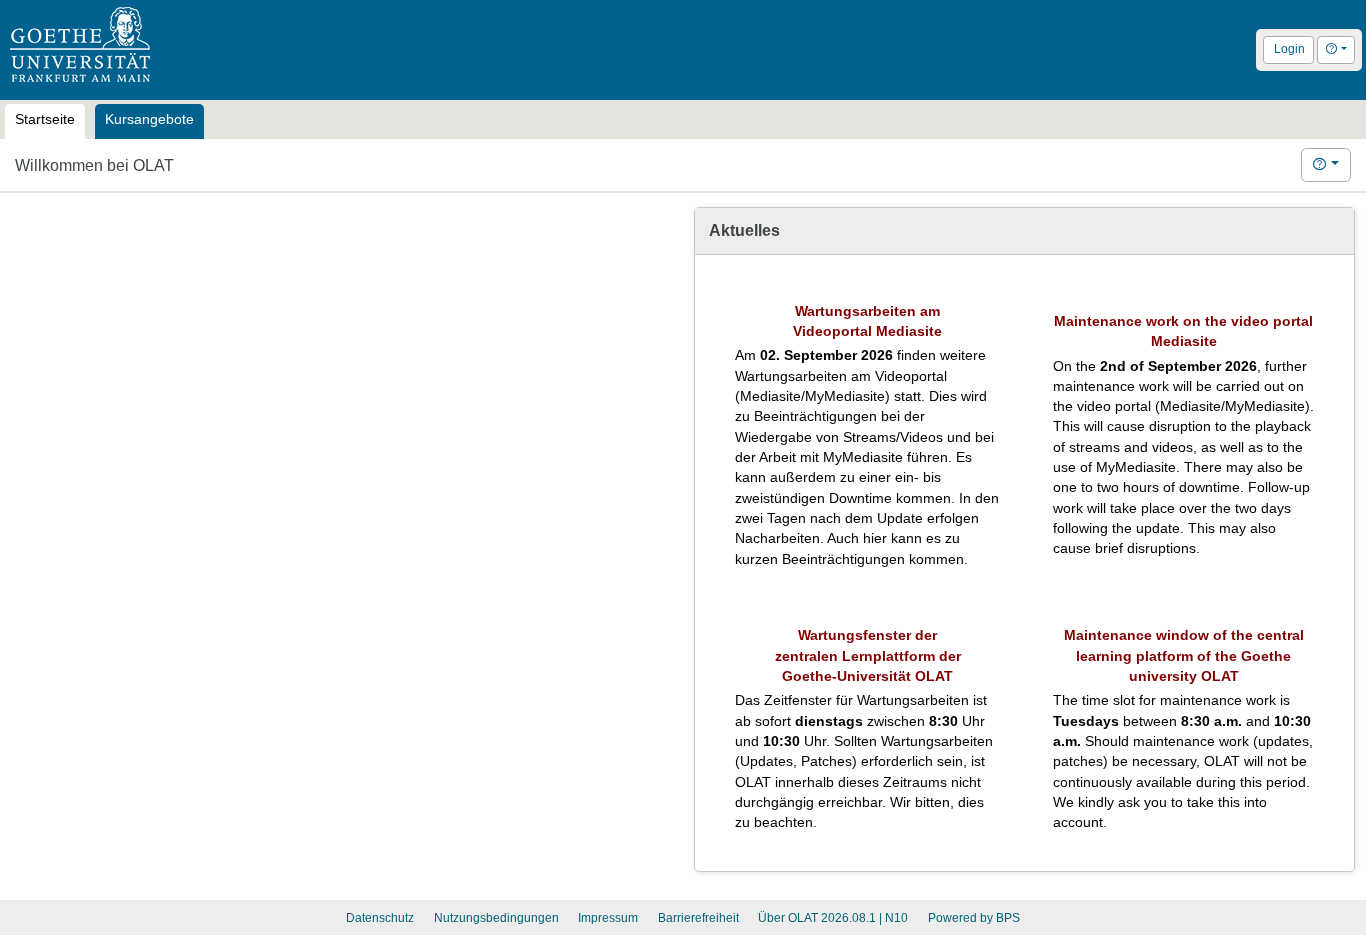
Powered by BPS (974, 918)
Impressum (608, 918)
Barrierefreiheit (698, 918)
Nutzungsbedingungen (496, 918)
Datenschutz (380, 918)
